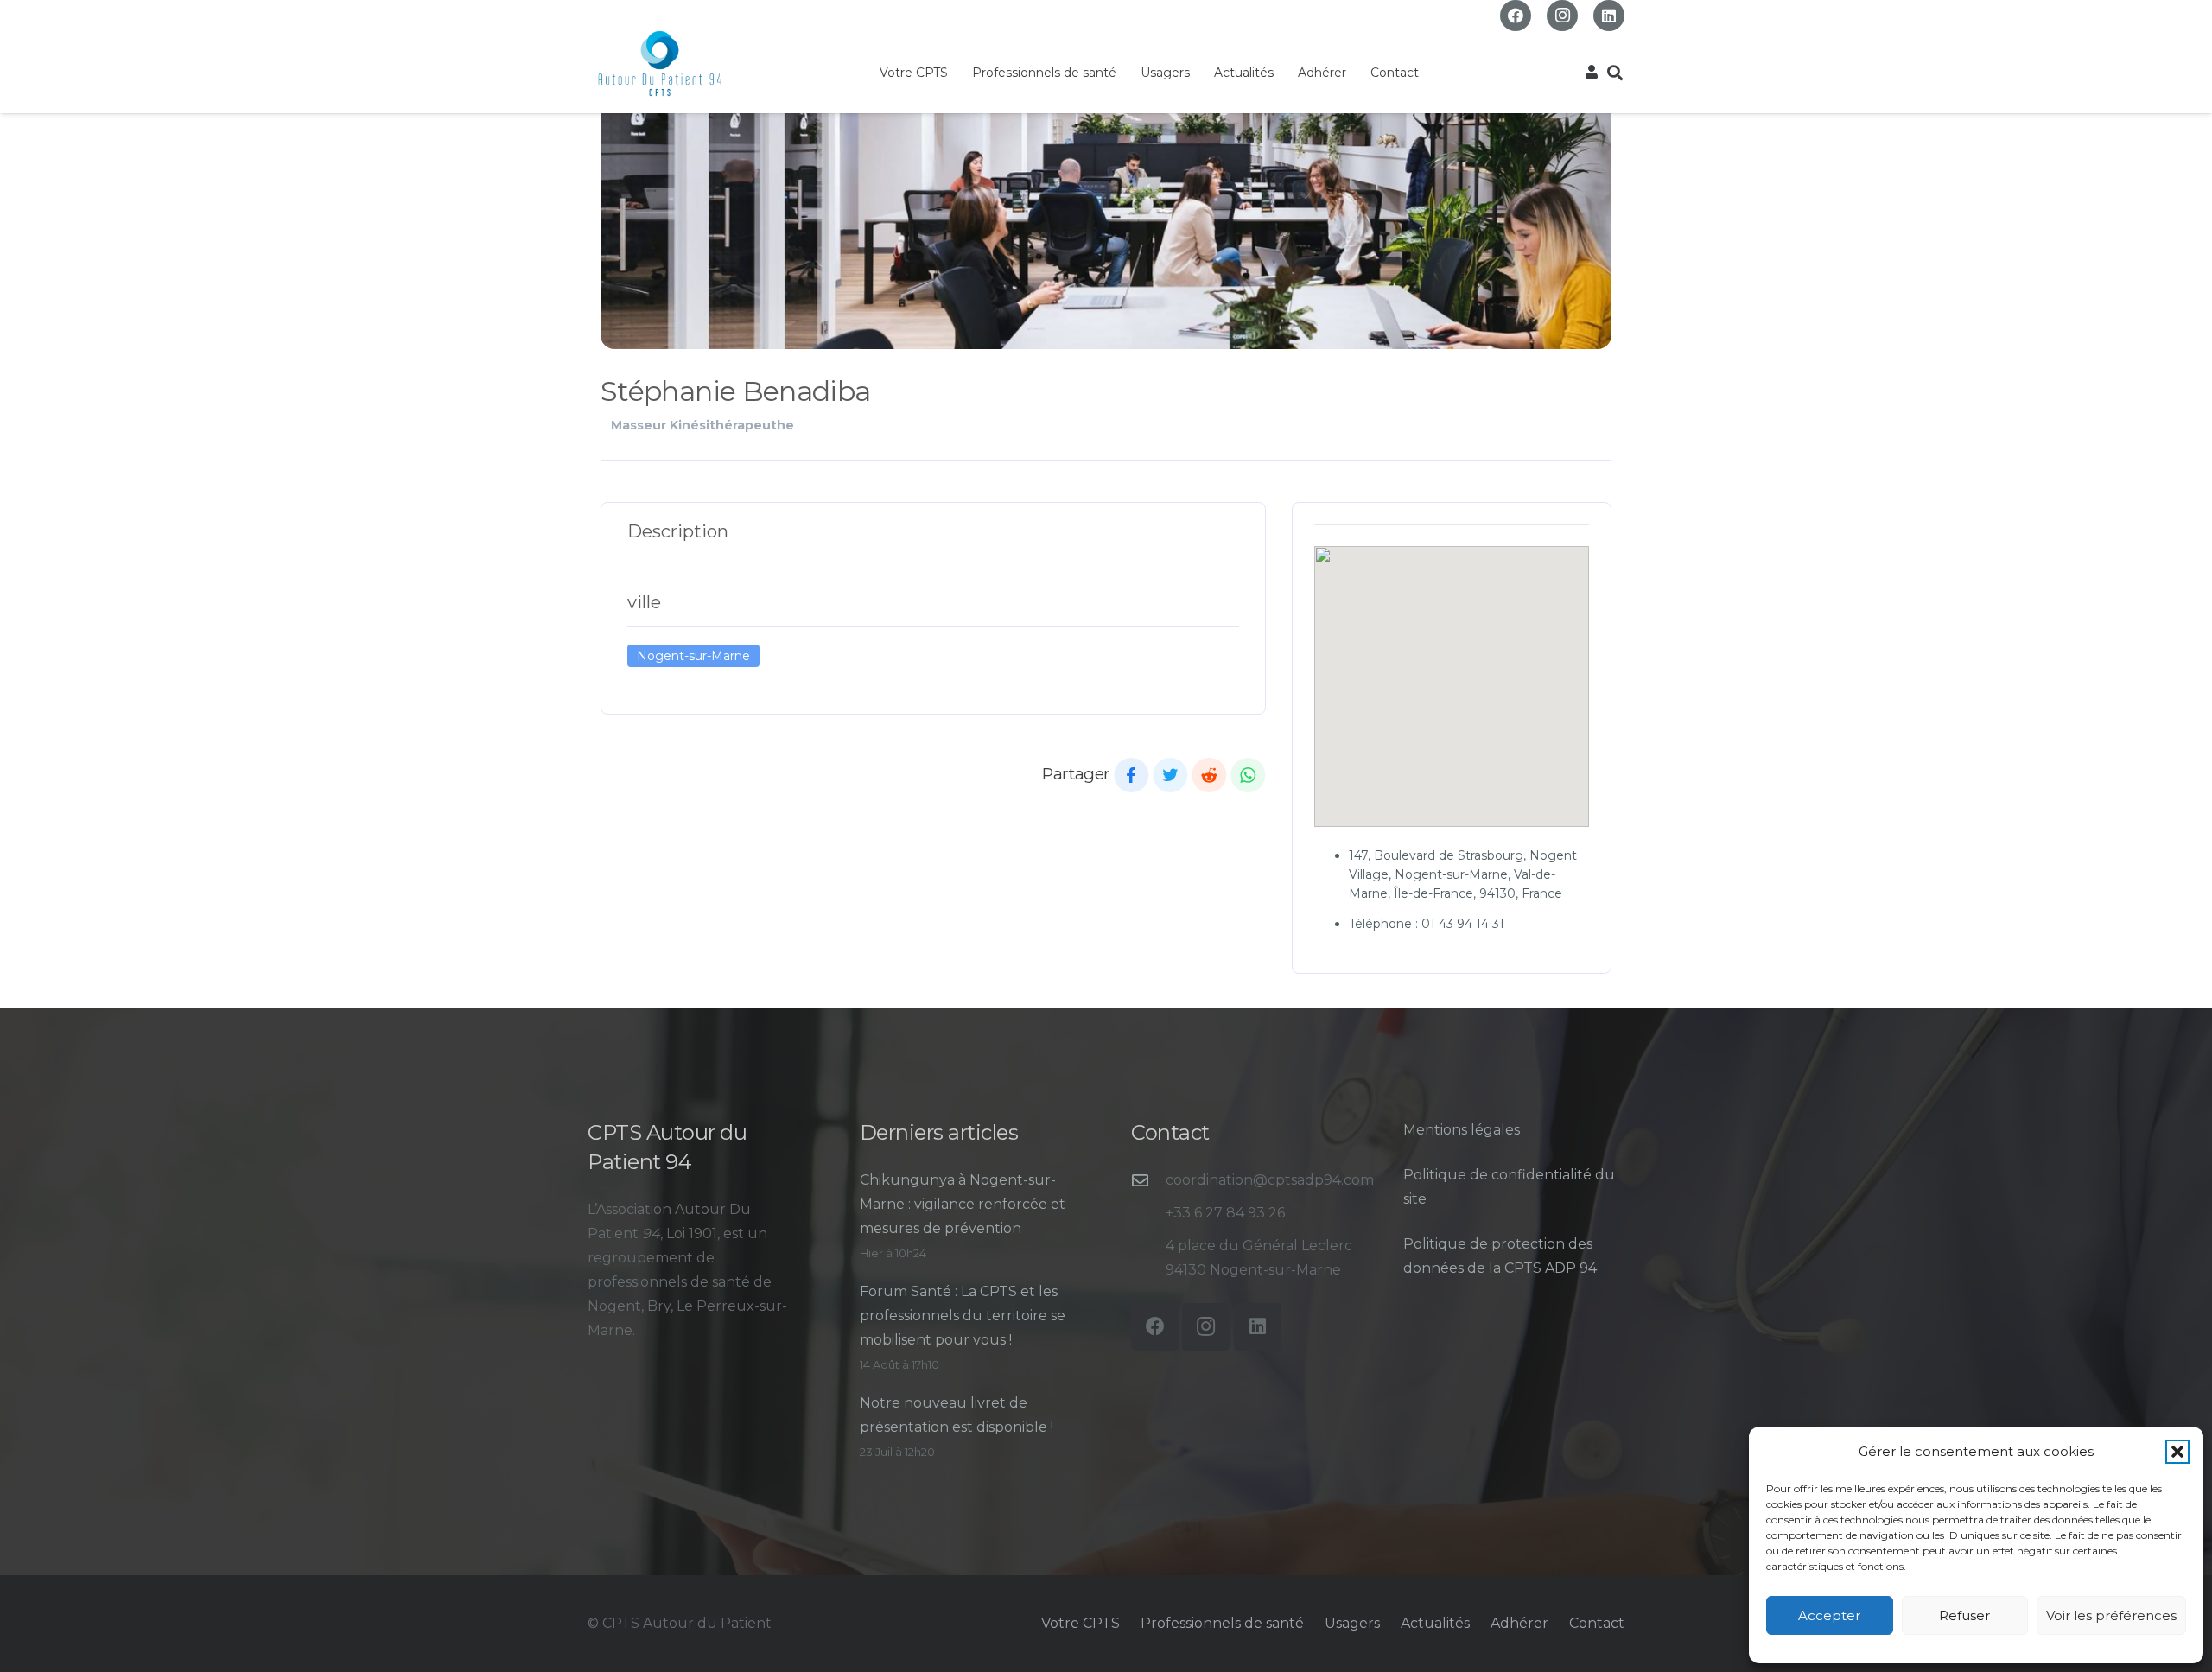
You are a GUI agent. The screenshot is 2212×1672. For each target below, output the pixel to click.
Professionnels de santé (1222, 1623)
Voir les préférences (2111, 1615)
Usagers (1352, 1623)
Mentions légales (1462, 1130)
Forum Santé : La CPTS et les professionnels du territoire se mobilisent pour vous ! (963, 1316)
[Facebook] (1516, 16)
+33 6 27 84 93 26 (1225, 1213)
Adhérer (1519, 1623)
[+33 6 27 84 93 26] (1148, 1213)
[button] (2177, 1452)
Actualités (1435, 1623)
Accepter (1829, 1615)
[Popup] (1592, 73)
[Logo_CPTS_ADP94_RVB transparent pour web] (660, 64)
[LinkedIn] (1609, 16)
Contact (1597, 1623)
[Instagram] (1562, 16)
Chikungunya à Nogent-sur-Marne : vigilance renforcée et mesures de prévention (963, 1204)
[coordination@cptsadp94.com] (1148, 1180)
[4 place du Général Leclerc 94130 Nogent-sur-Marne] (1148, 1258)
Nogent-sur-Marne (693, 656)
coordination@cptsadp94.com (1270, 1180)
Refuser (1964, 1615)
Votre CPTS (1081, 1623)
